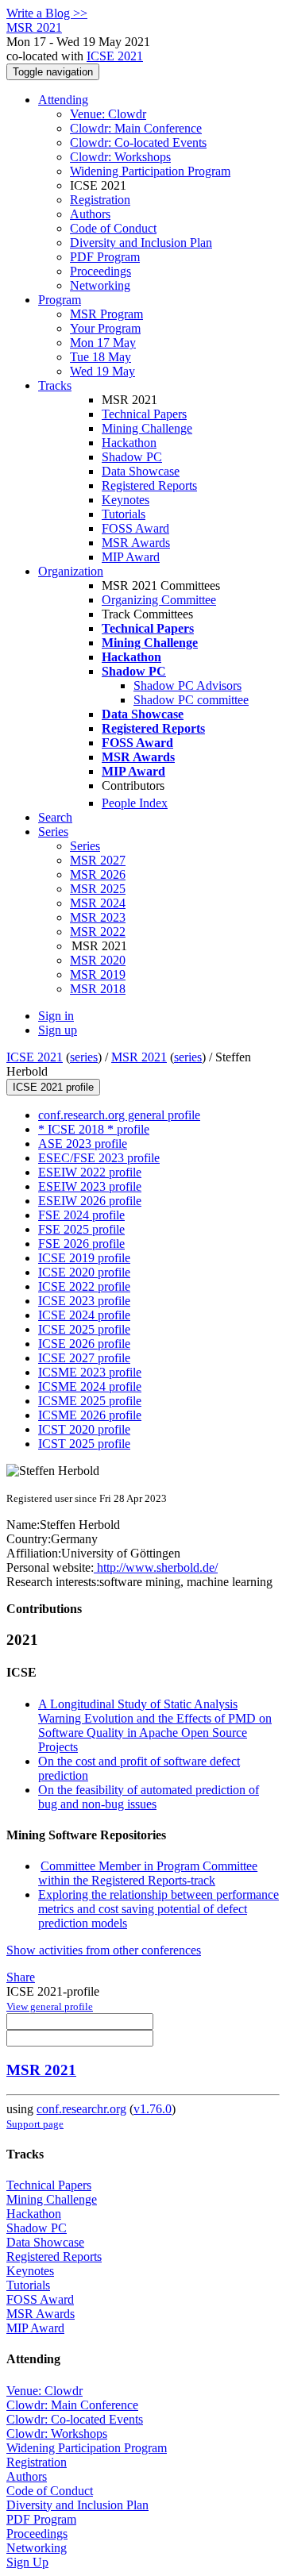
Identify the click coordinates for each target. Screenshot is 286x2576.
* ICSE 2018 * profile (94, 1129)
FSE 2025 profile (81, 1229)
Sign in (56, 1016)
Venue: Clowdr (108, 114)
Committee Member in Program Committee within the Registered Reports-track (148, 1873)
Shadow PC (132, 457)
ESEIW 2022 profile (90, 1172)
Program (60, 300)
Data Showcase (141, 471)
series (84, 1057)
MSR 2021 (139, 1057)
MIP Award (131, 557)
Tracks (55, 385)
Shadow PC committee (191, 700)
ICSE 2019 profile (84, 1258)
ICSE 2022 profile (84, 1286)
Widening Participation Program (150, 171)
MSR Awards (136, 543)
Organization (71, 571)
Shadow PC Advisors (187, 685)
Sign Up (27, 2562)
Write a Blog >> (47, 13)
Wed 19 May (102, 371)
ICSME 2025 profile (90, 1401)
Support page (35, 2124)
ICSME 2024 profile (90, 1386)
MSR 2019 (98, 974)
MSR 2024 (98, 903)
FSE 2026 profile (81, 1244)
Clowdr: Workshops (120, 157)
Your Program (105, 328)
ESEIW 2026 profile (90, 1201)
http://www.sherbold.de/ (156, 1567)
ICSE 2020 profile (84, 1272)
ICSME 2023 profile (90, 1372)
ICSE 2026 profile (84, 1344)
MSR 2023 (98, 917)
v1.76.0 (153, 2109)
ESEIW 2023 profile (90, 1186)
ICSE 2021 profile (53, 1087)
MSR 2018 (98, 989)
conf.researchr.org (81, 2109)
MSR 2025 (98, 889)
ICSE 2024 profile (84, 1315)
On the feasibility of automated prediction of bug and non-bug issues (149, 1797)
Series (85, 846)
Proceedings (100, 271)
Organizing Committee (159, 600)
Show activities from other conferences (104, 1950)
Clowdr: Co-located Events (138, 142)
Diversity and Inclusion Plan (141, 243)
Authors (90, 214)
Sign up (58, 1030)
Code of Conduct (113, 228)
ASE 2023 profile (83, 1144)
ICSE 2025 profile (84, 1329)
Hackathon (129, 443)
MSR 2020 (98, 960)
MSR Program (106, 314)
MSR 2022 (98, 932)
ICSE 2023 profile (84, 1301)
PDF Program (105, 257)
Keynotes (126, 500)
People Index (135, 803)
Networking (100, 285)
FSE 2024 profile (81, 1215)
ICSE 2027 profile (84, 1358)
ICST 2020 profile (84, 1429)
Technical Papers (144, 414)
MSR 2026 (98, 874)
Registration (100, 200)
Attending (63, 100)
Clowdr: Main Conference (136, 128)
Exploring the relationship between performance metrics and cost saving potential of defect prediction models (158, 1909)
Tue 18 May (100, 357)
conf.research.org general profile (119, 1115)
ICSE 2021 (115, 56)
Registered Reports (149, 485)
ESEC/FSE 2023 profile (99, 1158)
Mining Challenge (147, 428)
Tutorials (124, 514)
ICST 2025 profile (84, 1444)
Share (21, 1977)
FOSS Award (135, 528)
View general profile (50, 2006)
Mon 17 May (103, 343)
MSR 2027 (98, 860)
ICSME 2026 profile (90, 1415)
